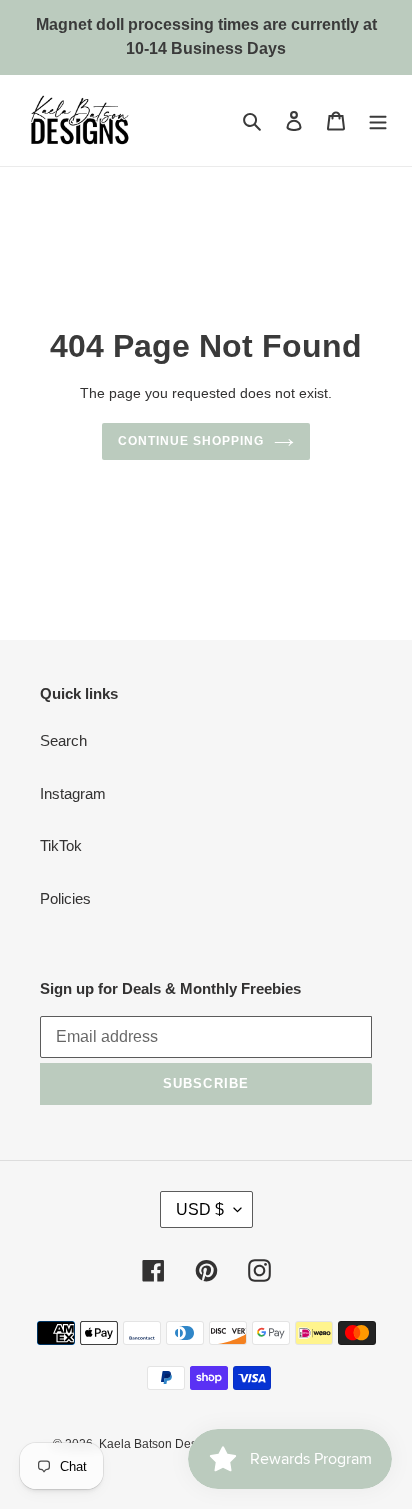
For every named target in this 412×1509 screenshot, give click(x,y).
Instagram (73, 793)
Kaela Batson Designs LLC (172, 1444)
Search (63, 740)
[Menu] (378, 120)
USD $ (200, 1209)
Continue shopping (191, 441)
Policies (65, 898)
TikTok (61, 845)
